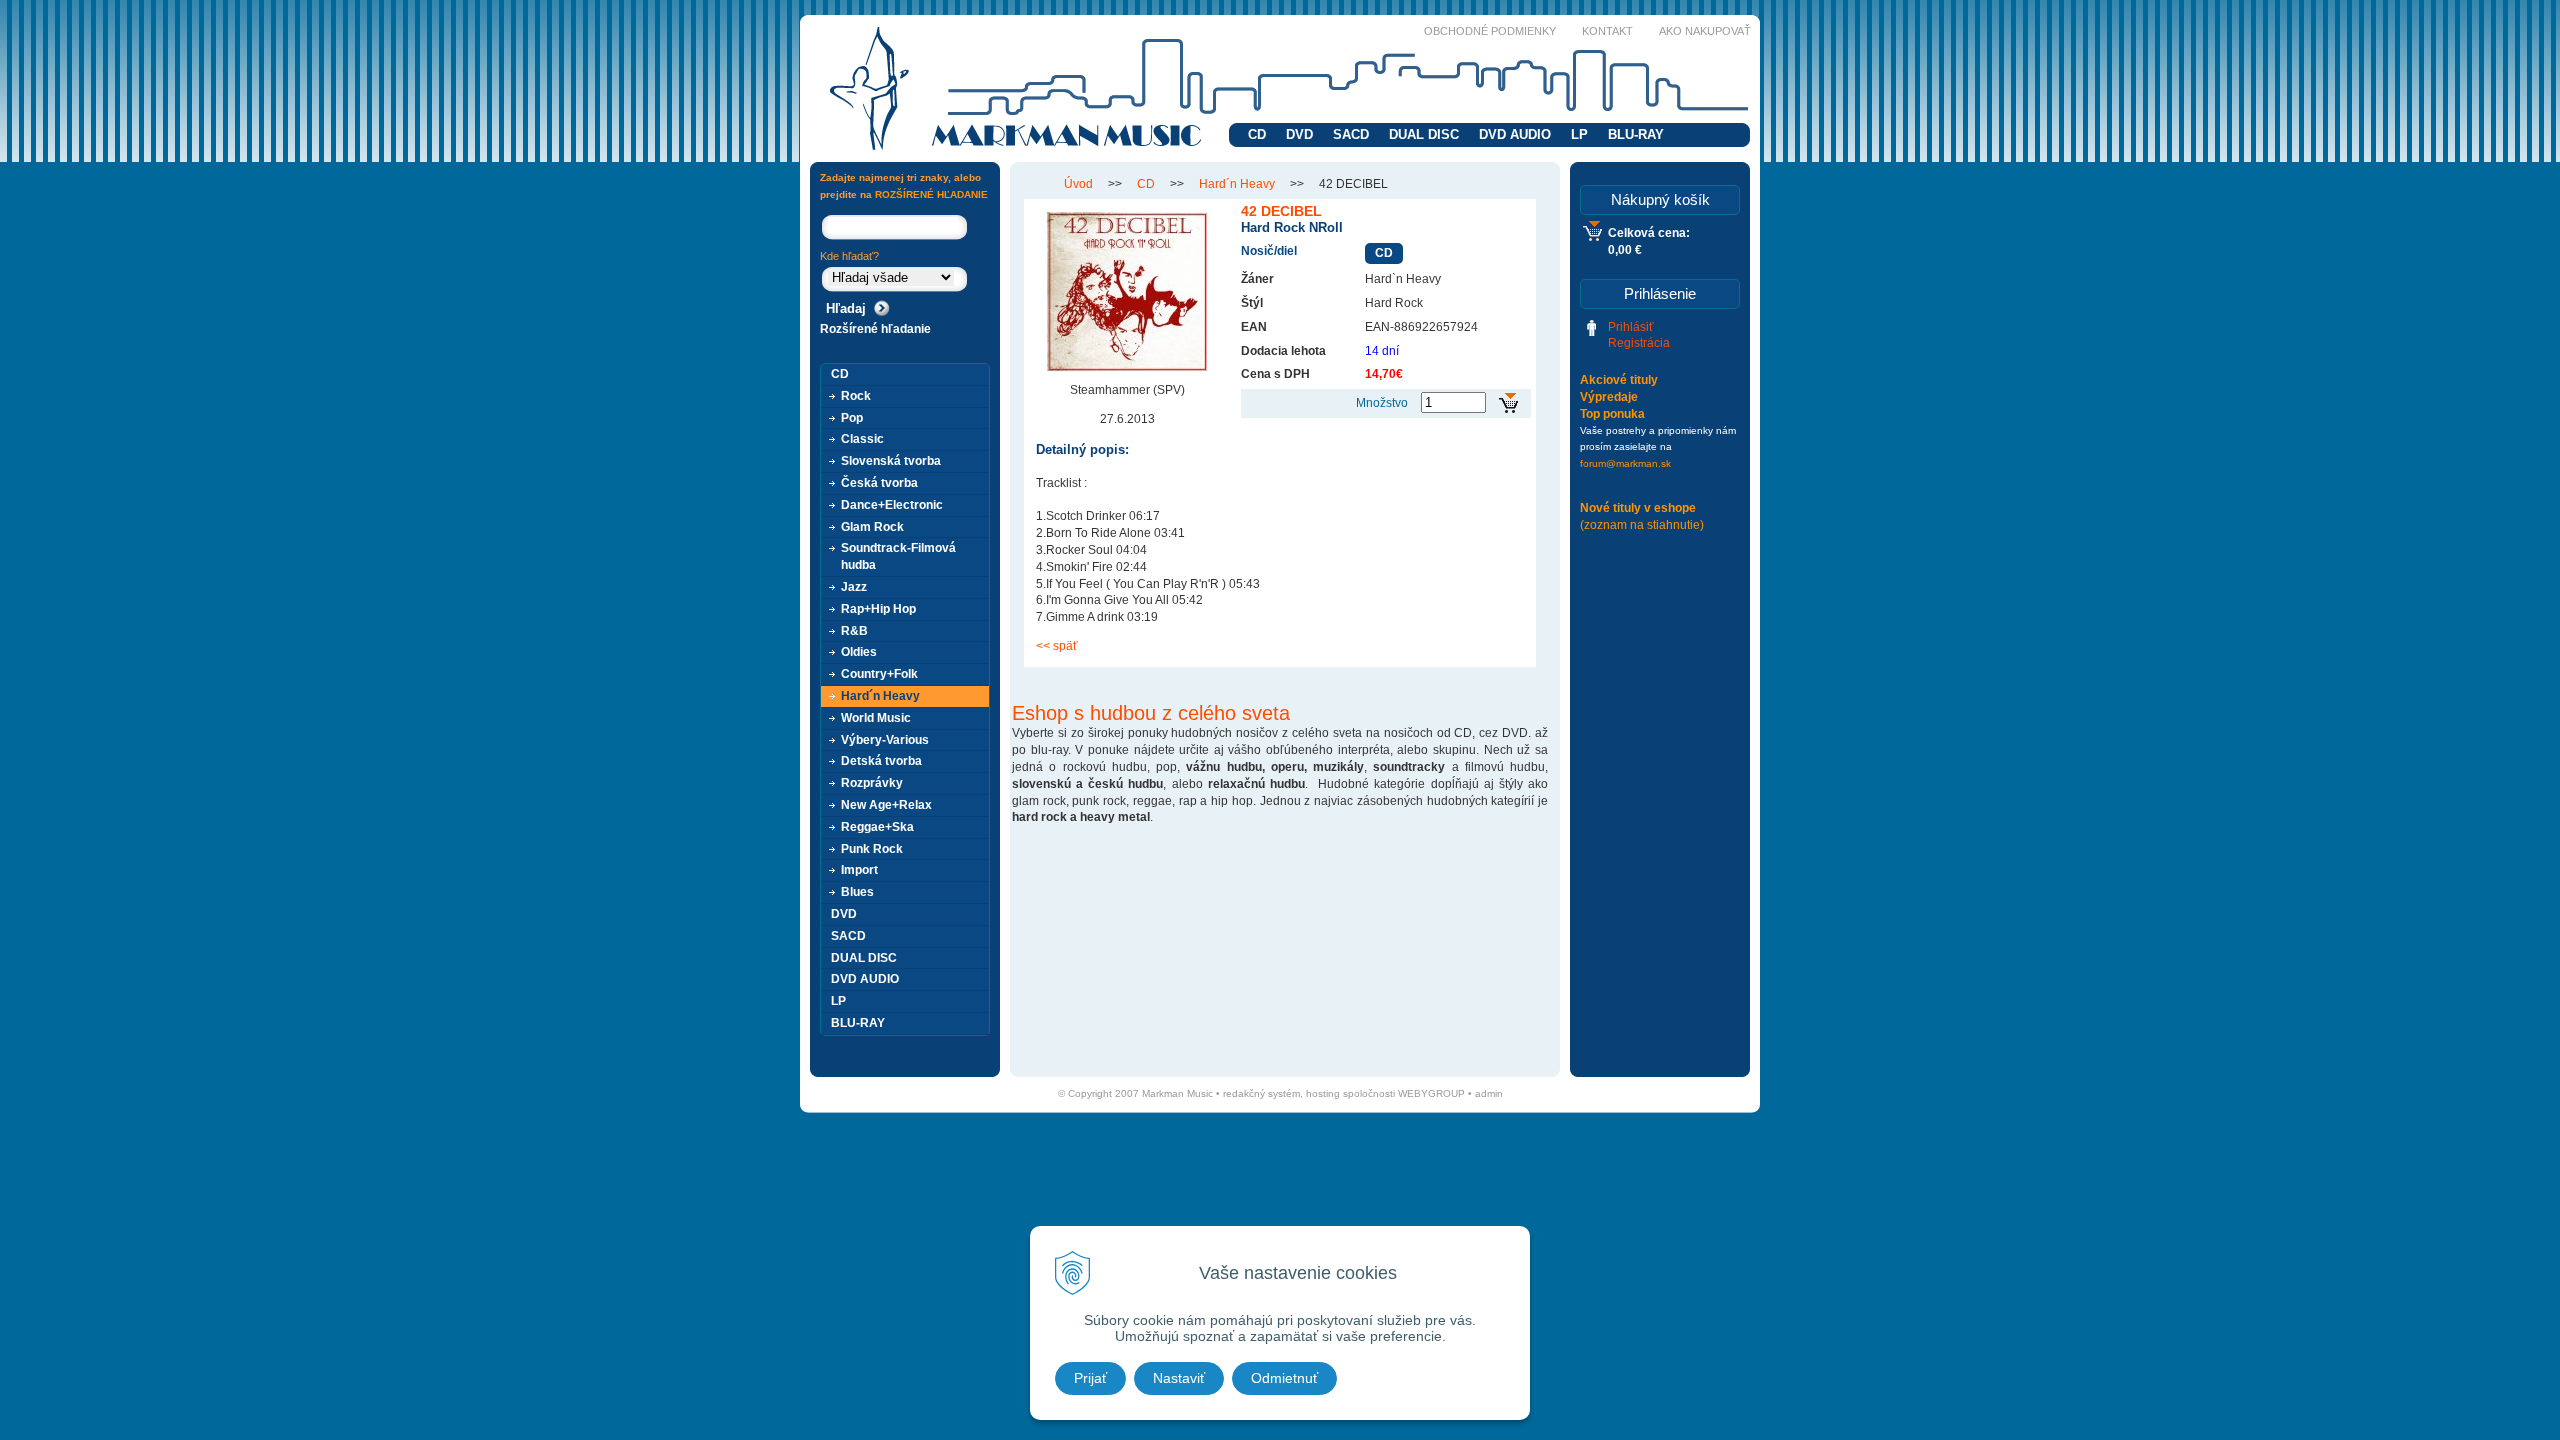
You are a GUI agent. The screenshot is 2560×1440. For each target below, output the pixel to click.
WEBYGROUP (1431, 1093)
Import (859, 870)
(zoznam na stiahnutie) (1642, 525)
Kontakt (1607, 31)
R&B (854, 631)
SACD (1351, 134)
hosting (1323, 1093)
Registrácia (1639, 343)
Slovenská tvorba (891, 461)
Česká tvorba (879, 483)
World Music (876, 718)
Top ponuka (1612, 414)
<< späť (1057, 646)
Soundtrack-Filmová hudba (898, 556)
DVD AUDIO (1515, 134)
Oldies (859, 652)
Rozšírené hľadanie (875, 329)
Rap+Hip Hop (878, 609)
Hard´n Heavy (1237, 184)
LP (1579, 134)
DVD (1299, 134)
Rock (856, 396)
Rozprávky (872, 783)
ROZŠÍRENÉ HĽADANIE (931, 194)
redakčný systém (1261, 1093)
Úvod (1078, 184)
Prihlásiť (1631, 327)
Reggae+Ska (877, 827)
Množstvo (1382, 403)
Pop (852, 418)
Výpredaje (1609, 397)
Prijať (1090, 1378)
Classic (862, 439)
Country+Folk (879, 674)
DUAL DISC (1424, 134)
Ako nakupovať (1705, 31)
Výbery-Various (885, 740)
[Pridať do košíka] (1508, 403)
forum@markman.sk (1625, 463)
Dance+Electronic (892, 505)
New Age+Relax (886, 805)
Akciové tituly (1619, 380)
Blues (857, 892)
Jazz (854, 587)
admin (1489, 1093)
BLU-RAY (1636, 134)
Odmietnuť (1284, 1378)
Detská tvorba (881, 761)
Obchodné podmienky (1490, 31)
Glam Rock (872, 527)
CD (1257, 134)
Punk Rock (872, 849)
